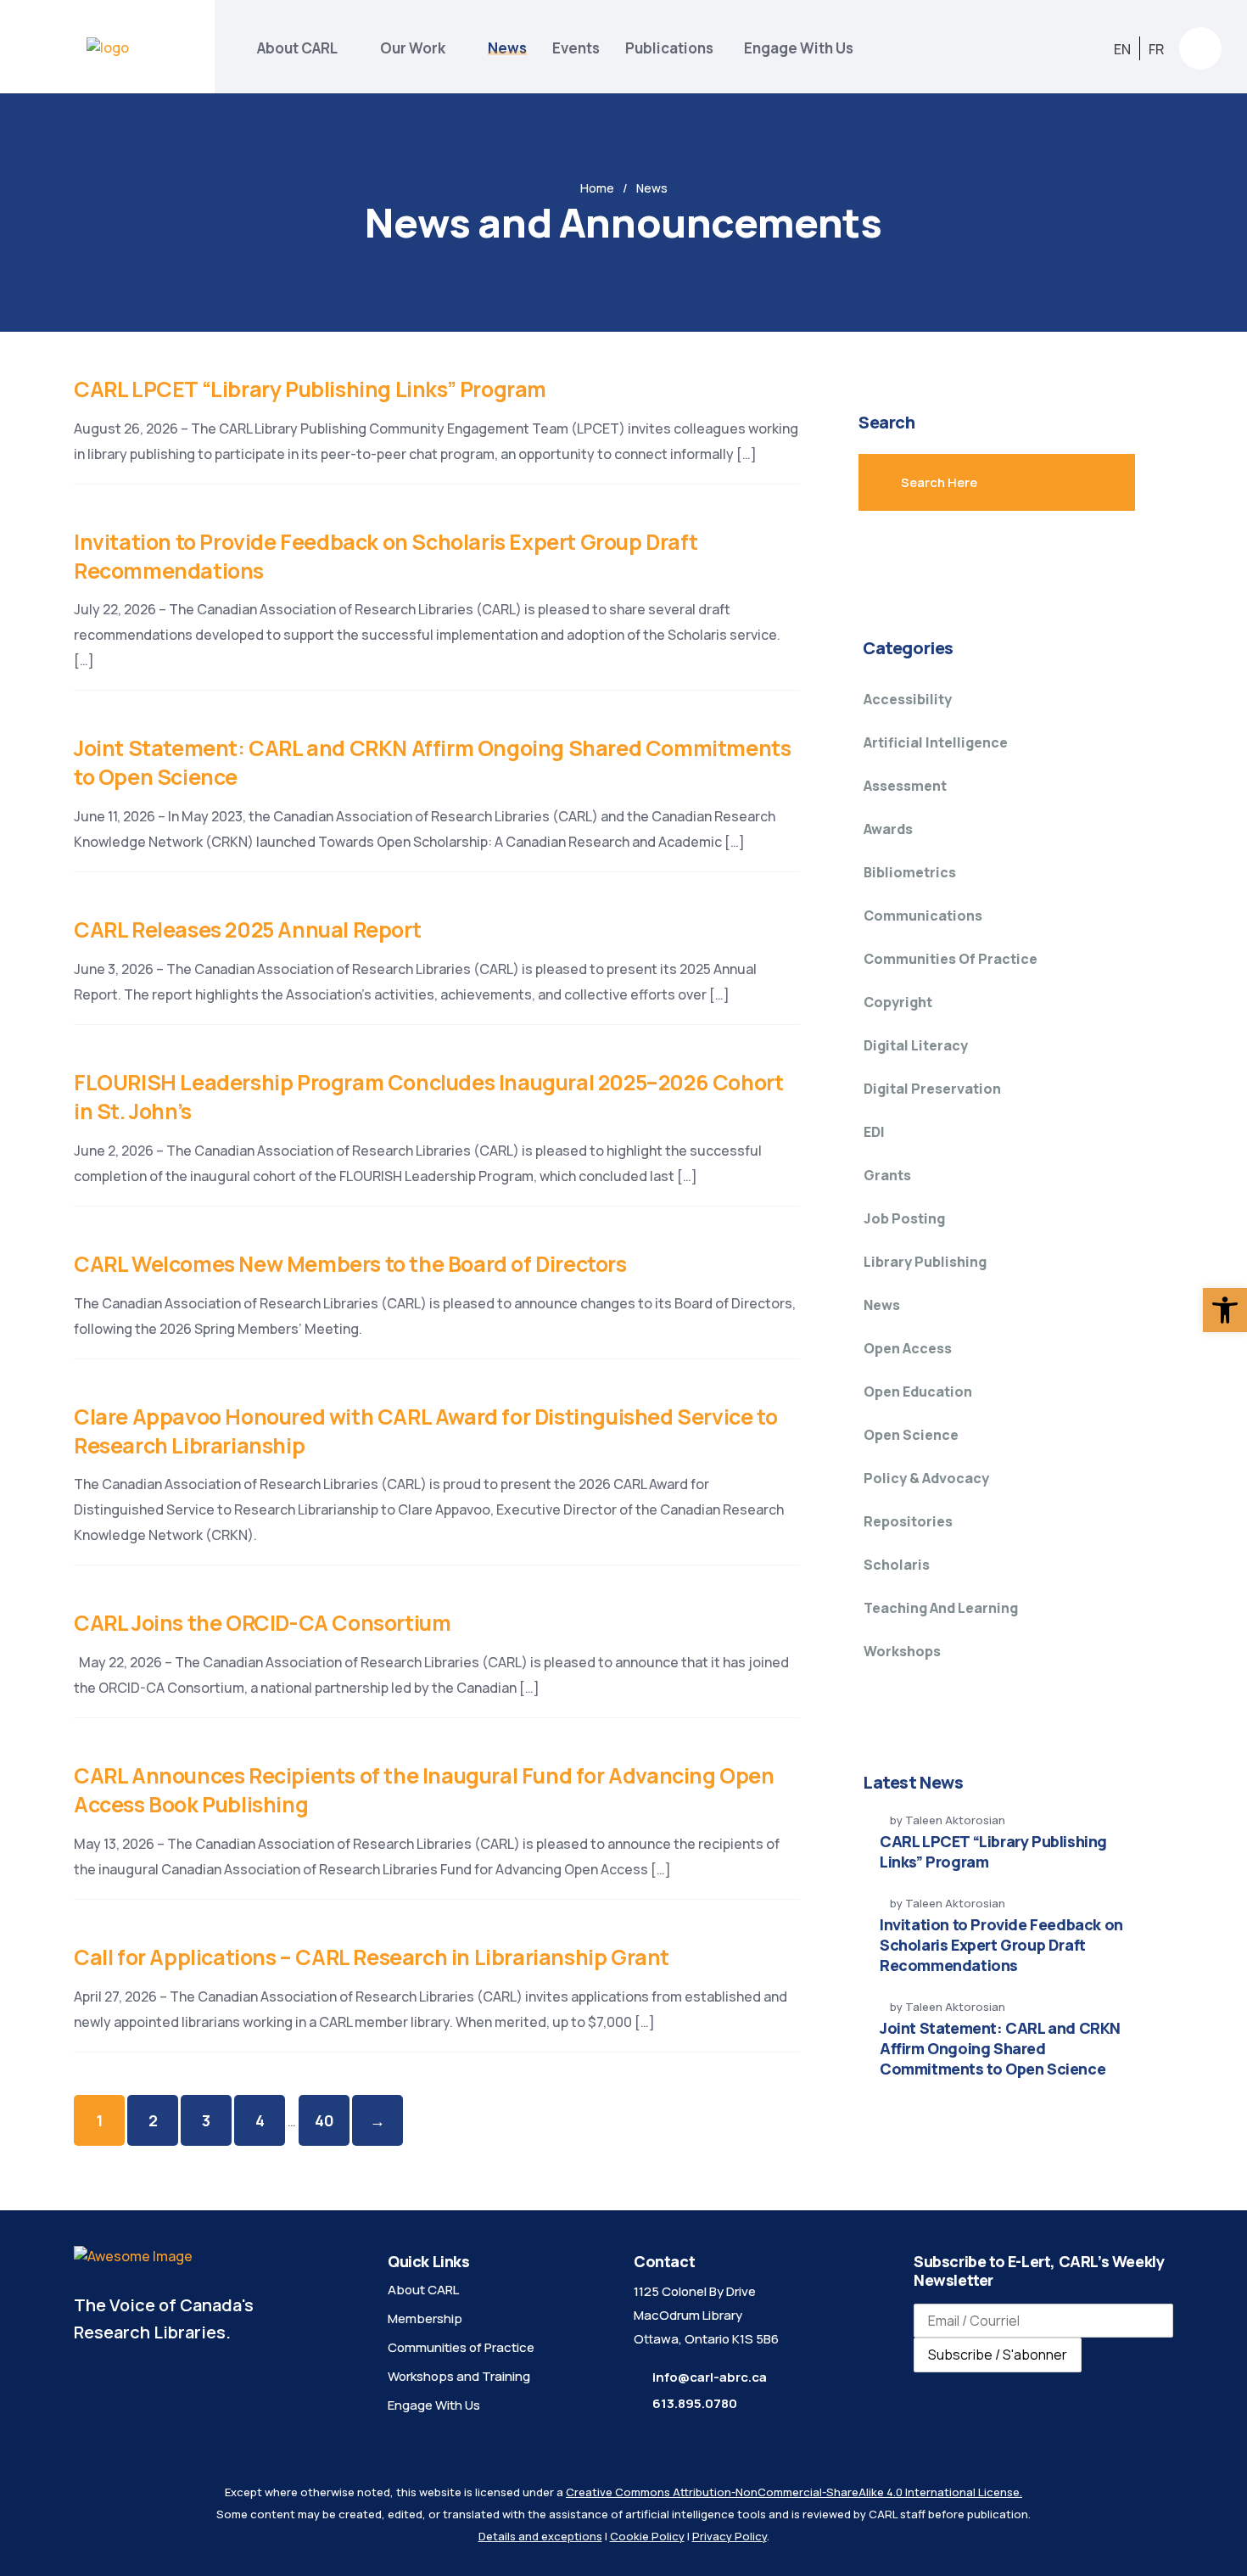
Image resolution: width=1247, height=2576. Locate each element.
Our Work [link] (413, 48)
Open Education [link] (918, 1392)
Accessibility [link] (908, 699)
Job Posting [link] (904, 1218)
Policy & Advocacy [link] (926, 1478)
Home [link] (597, 188)
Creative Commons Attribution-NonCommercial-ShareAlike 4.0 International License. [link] (794, 2492)
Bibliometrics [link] (910, 872)
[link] (1225, 1310)
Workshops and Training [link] (459, 2376)
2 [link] (153, 2120)
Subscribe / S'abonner (998, 2355)
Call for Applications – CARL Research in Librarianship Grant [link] (372, 1957)
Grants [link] (887, 1175)
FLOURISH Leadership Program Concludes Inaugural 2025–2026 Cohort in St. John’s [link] (428, 1097)
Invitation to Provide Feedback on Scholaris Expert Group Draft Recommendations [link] (386, 556)
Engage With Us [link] (799, 48)
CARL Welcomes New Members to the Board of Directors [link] (350, 1264)
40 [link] (324, 2120)
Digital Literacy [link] (916, 1045)
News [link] (507, 48)
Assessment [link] (905, 786)
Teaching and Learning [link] (941, 1608)
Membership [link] (425, 2318)
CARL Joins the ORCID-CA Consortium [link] (262, 1623)
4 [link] (260, 2120)
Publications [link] (672, 48)
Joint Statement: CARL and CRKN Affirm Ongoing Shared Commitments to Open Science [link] (432, 762)
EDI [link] (874, 1132)
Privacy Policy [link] (730, 2536)
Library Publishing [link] (925, 1262)
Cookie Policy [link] (647, 2536)
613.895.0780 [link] (695, 2403)
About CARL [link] (297, 48)
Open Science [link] (911, 1435)
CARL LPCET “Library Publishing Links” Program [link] (310, 389)
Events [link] (576, 48)
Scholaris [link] (897, 1565)
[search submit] (1085, 482)
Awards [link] (888, 829)
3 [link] (206, 2120)
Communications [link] (923, 916)
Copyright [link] (898, 1002)
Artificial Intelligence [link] (936, 742)
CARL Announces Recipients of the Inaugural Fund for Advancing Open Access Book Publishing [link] (424, 1790)
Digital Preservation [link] (932, 1089)
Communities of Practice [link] (951, 959)
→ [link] (377, 2120)
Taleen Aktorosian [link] (955, 1820)
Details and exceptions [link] (540, 2536)
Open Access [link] (908, 1348)
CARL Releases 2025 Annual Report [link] (247, 930)
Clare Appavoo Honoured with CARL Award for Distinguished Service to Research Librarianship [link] (425, 1431)
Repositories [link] (908, 1521)
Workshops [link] (902, 1651)
